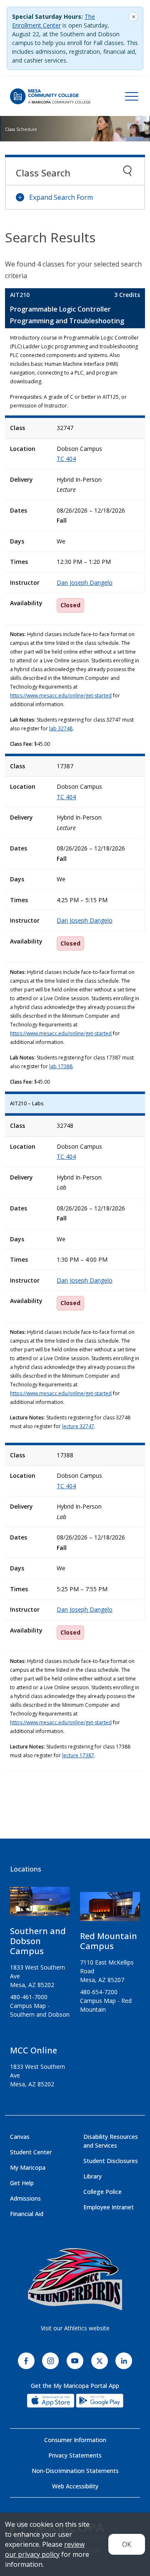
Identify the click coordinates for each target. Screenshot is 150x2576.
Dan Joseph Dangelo (85, 582)
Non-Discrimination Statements (75, 2471)
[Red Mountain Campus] (110, 1910)
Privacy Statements (75, 2455)
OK (127, 2544)
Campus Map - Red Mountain (106, 2005)
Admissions (25, 2198)
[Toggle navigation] (132, 96)
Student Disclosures (111, 2161)
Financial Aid (27, 2214)
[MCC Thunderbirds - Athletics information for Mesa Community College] (75, 2279)
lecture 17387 (78, 1755)
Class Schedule (21, 129)
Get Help (22, 2183)
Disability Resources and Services (111, 2141)
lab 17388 (61, 1066)
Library (92, 2176)
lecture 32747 (78, 1426)
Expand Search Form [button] (61, 197)
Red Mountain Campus (109, 1941)
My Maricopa (28, 2167)
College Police (102, 2192)
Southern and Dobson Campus (38, 1941)
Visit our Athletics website (75, 2328)
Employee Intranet (109, 2207)
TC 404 (66, 459)
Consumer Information (75, 2440)
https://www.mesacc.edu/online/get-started (61, 696)
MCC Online (34, 2050)
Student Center (31, 2152)
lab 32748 (61, 728)
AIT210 (20, 295)
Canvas (20, 2137)
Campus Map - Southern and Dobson (40, 2010)
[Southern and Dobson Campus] (40, 1905)
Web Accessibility (75, 2486)
